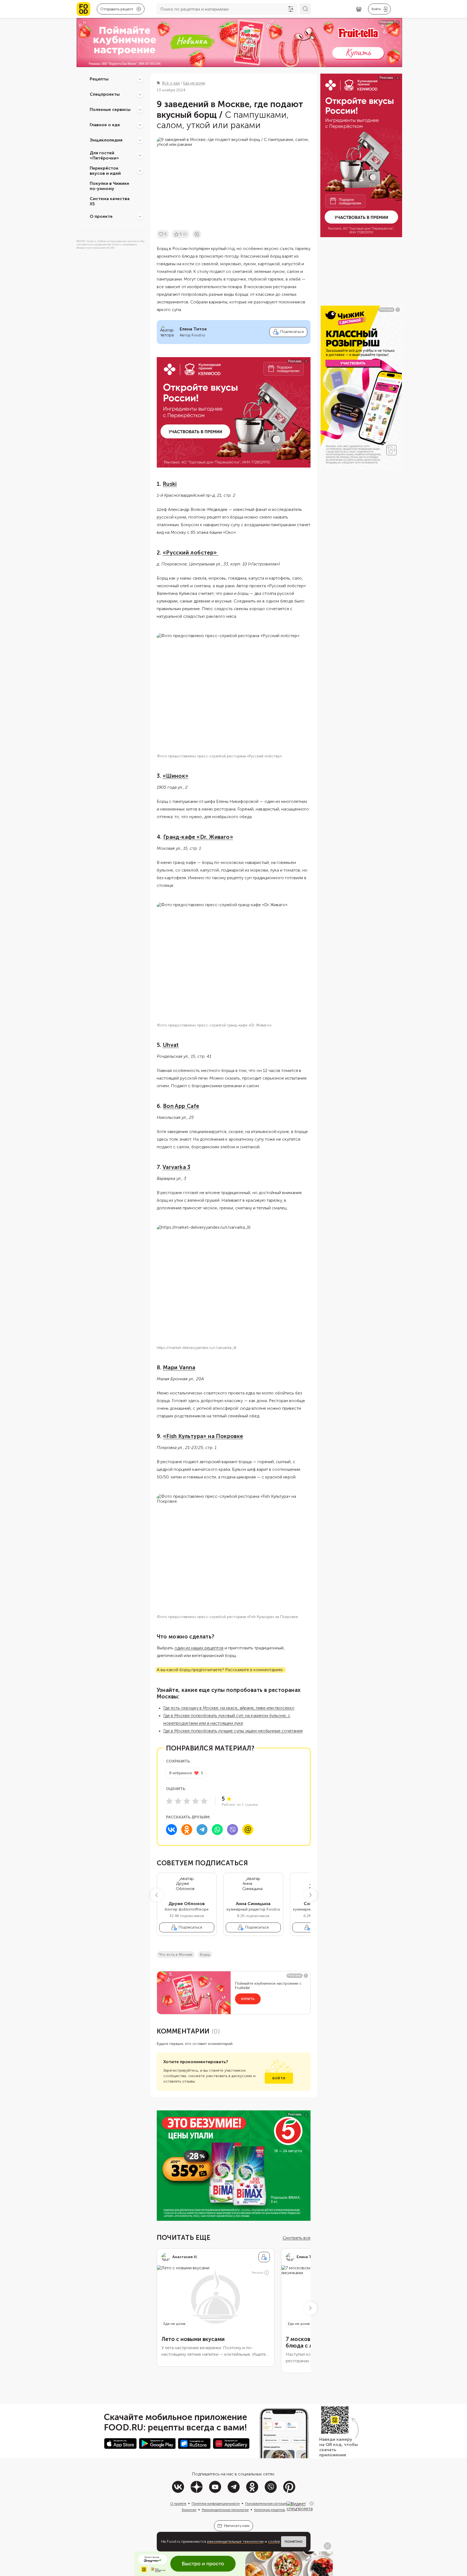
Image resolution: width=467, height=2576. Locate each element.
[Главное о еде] (140, 125)
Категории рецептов (270, 2510)
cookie (274, 2542)
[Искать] (305, 9)
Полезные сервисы (110, 109)
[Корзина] (359, 9)
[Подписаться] (264, 2257)
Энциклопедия (106, 140)
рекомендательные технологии (235, 2542)
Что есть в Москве (176, 1955)
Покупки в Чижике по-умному (109, 186)
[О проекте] (140, 216)
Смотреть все (297, 2238)
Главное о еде (105, 125)
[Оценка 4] (195, 1801)
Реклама (257, 2273)
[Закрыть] (312, 2503)
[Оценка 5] (204, 1801)
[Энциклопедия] (140, 140)
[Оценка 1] (169, 1801)
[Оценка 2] (178, 1801)
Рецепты (99, 79)
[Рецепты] (140, 79)
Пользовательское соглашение (268, 2503)
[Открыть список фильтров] (291, 9)
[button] (157, 1895)
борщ (205, 1955)
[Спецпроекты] (140, 94)
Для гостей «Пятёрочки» (104, 155)
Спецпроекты (105, 94)
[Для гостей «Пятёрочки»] (140, 155)
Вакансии (189, 2510)
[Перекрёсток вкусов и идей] (140, 171)
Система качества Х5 (110, 201)
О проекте (101, 216)
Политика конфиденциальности (216, 2503)
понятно (294, 2542)
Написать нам (237, 2526)
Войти (279, 2078)
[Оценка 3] (187, 1801)
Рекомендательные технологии (225, 2510)
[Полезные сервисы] (140, 110)
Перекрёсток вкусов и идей (105, 171)
